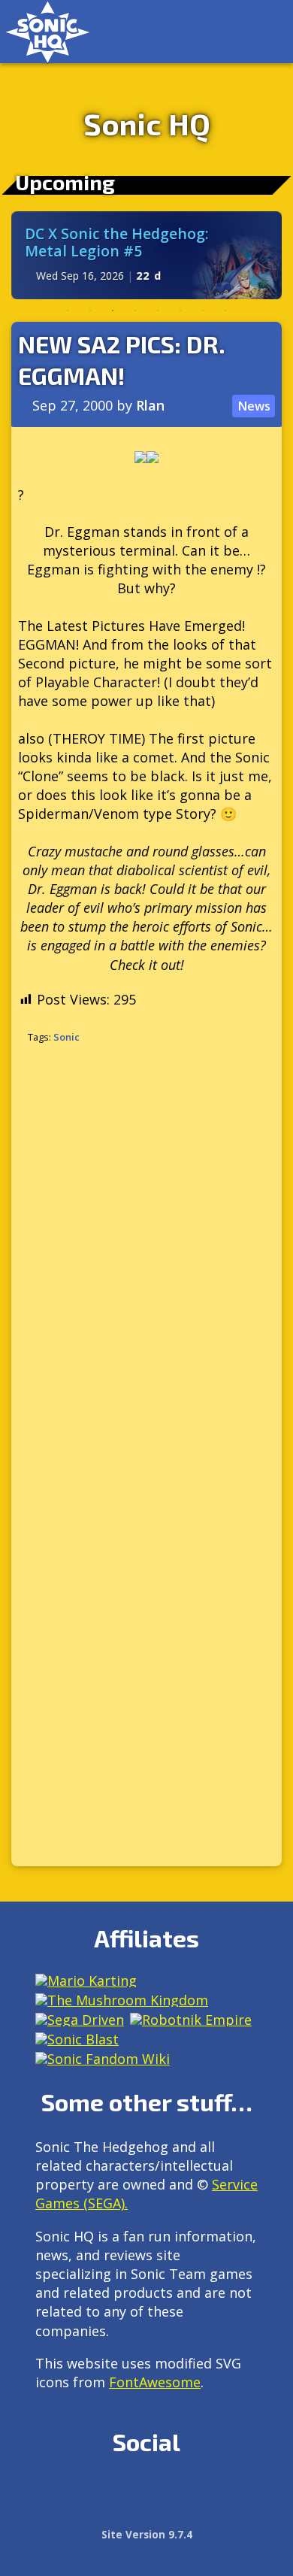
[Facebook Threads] (242, 2493)
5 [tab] (158, 311)
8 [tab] (225, 311)
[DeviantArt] (178, 2493)
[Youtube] (210, 2493)
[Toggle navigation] (266, 32)
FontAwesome (155, 2382)
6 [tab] (180, 311)
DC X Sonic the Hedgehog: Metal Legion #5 (117, 242)
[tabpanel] (146, 255)
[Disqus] (146, 1256)
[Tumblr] (145, 2493)
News (254, 406)
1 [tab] (68, 311)
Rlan (150, 405)
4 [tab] (135, 311)
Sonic (66, 1037)
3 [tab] (113, 311)
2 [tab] (90, 311)
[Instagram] (81, 2493)
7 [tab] (203, 311)
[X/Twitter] (113, 2493)
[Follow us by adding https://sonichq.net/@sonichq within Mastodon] (48, 2493)
